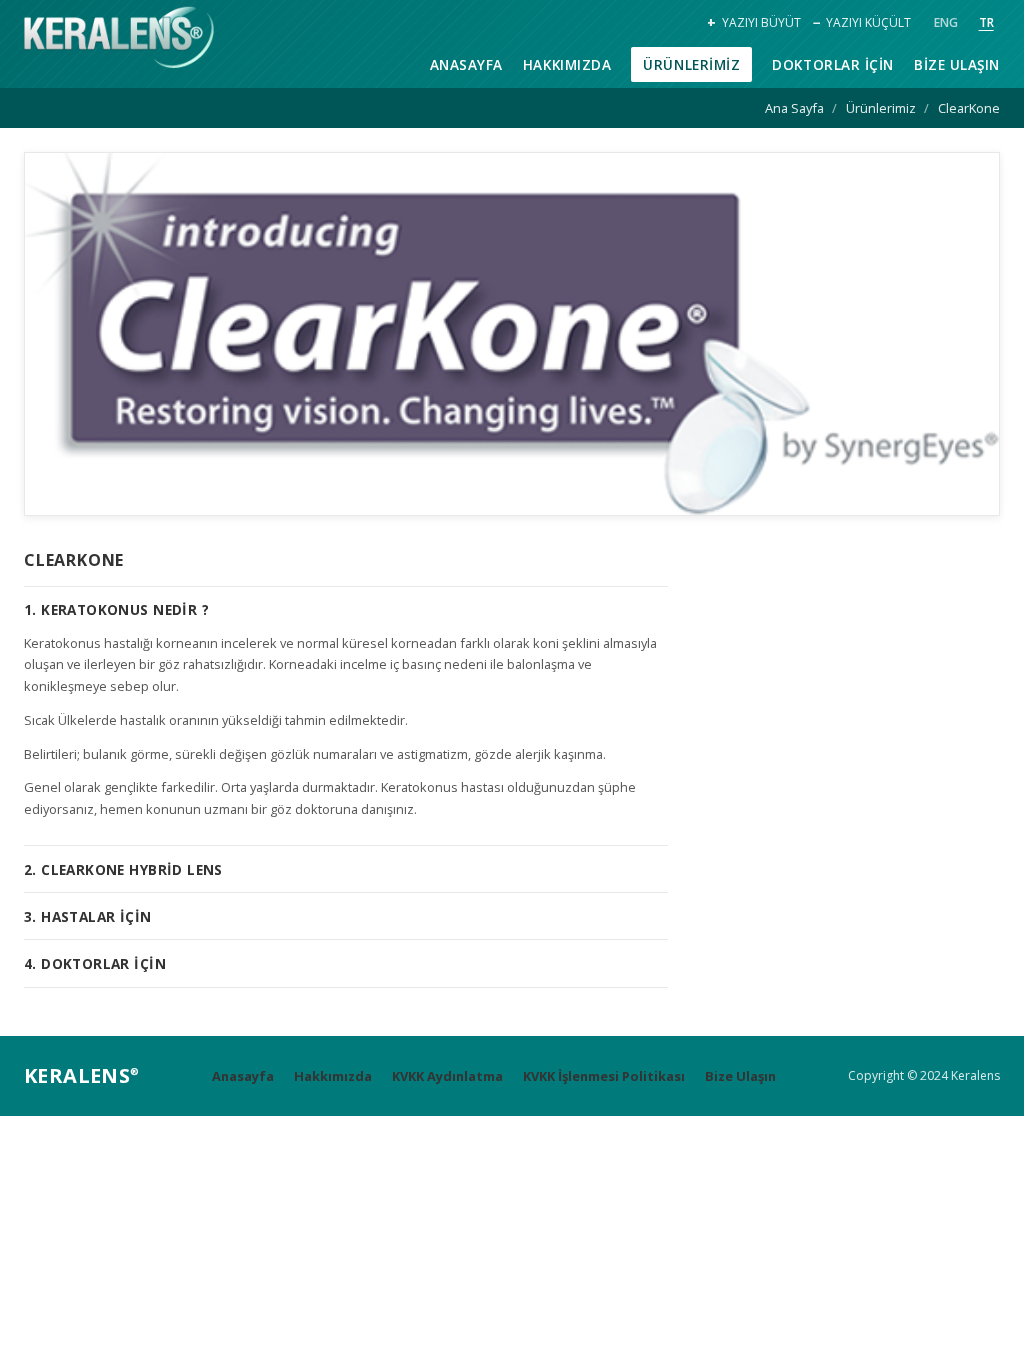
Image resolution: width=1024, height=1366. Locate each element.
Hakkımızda (333, 1076)
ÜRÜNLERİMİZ (691, 64)
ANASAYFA (466, 64)
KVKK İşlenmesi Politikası (604, 1076)
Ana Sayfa (794, 108)
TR (986, 22)
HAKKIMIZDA (567, 64)
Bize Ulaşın (740, 1076)
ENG (946, 22)
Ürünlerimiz (881, 108)
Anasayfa (243, 1076)
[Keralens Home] (119, 40)
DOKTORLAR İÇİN (833, 64)
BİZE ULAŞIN (957, 64)
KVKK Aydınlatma (447, 1076)
